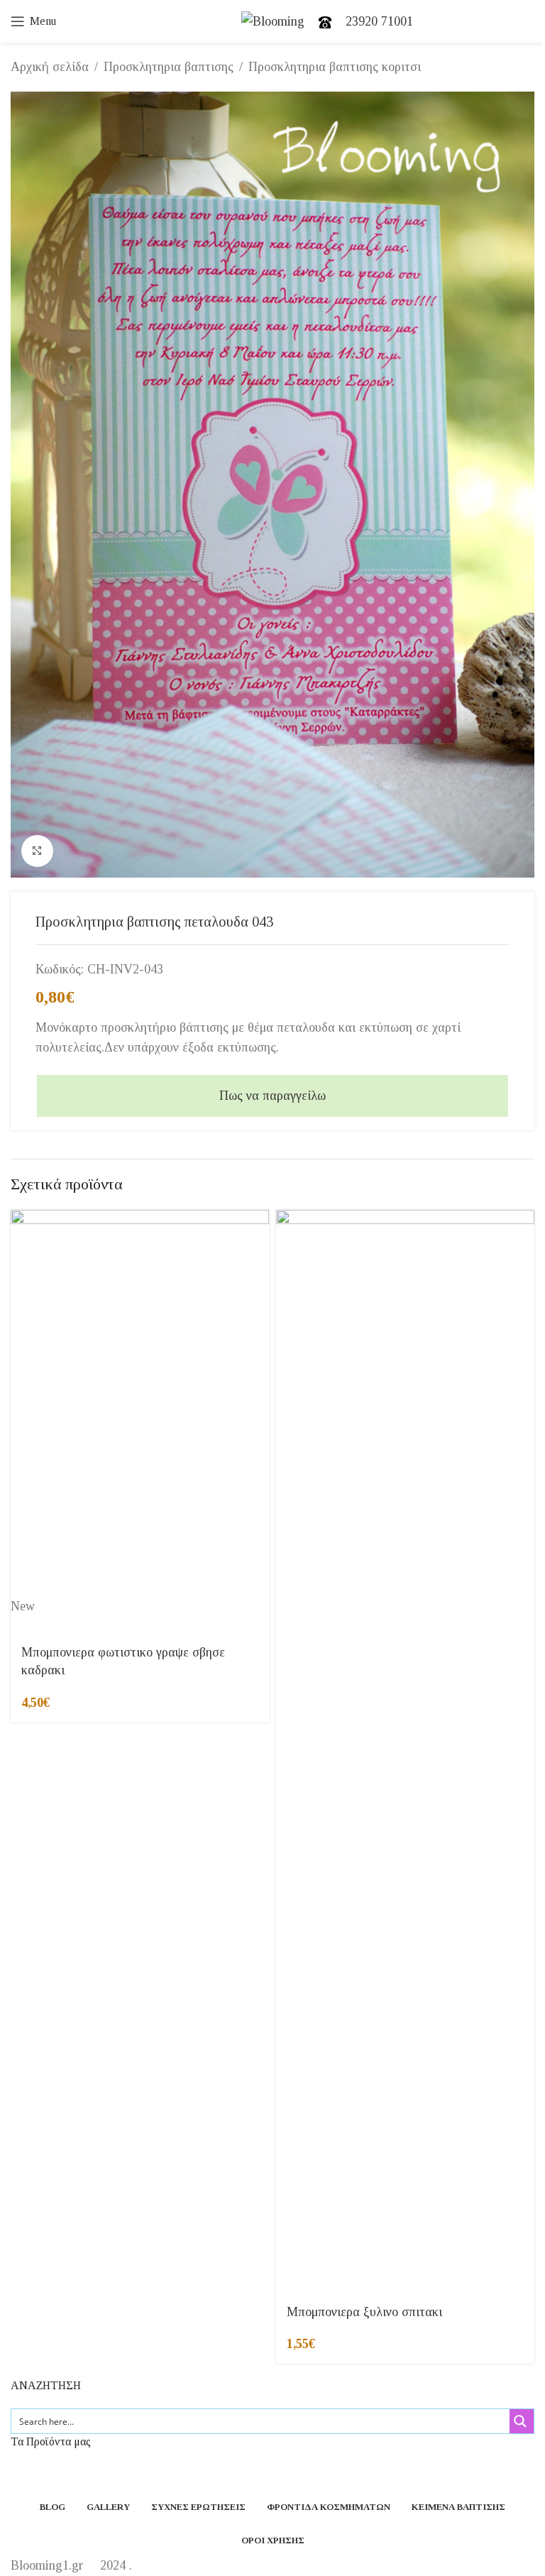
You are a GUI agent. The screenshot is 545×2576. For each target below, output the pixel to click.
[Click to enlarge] (37, 851)
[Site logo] (273, 20)
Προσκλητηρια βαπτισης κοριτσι (335, 67)
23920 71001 (379, 21)
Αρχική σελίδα (50, 67)
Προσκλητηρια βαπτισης (169, 67)
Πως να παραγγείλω (272, 1096)
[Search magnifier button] (522, 2421)
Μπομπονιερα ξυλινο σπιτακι (364, 2312)
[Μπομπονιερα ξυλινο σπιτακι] (405, 1742)
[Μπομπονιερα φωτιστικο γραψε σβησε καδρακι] (140, 1404)
